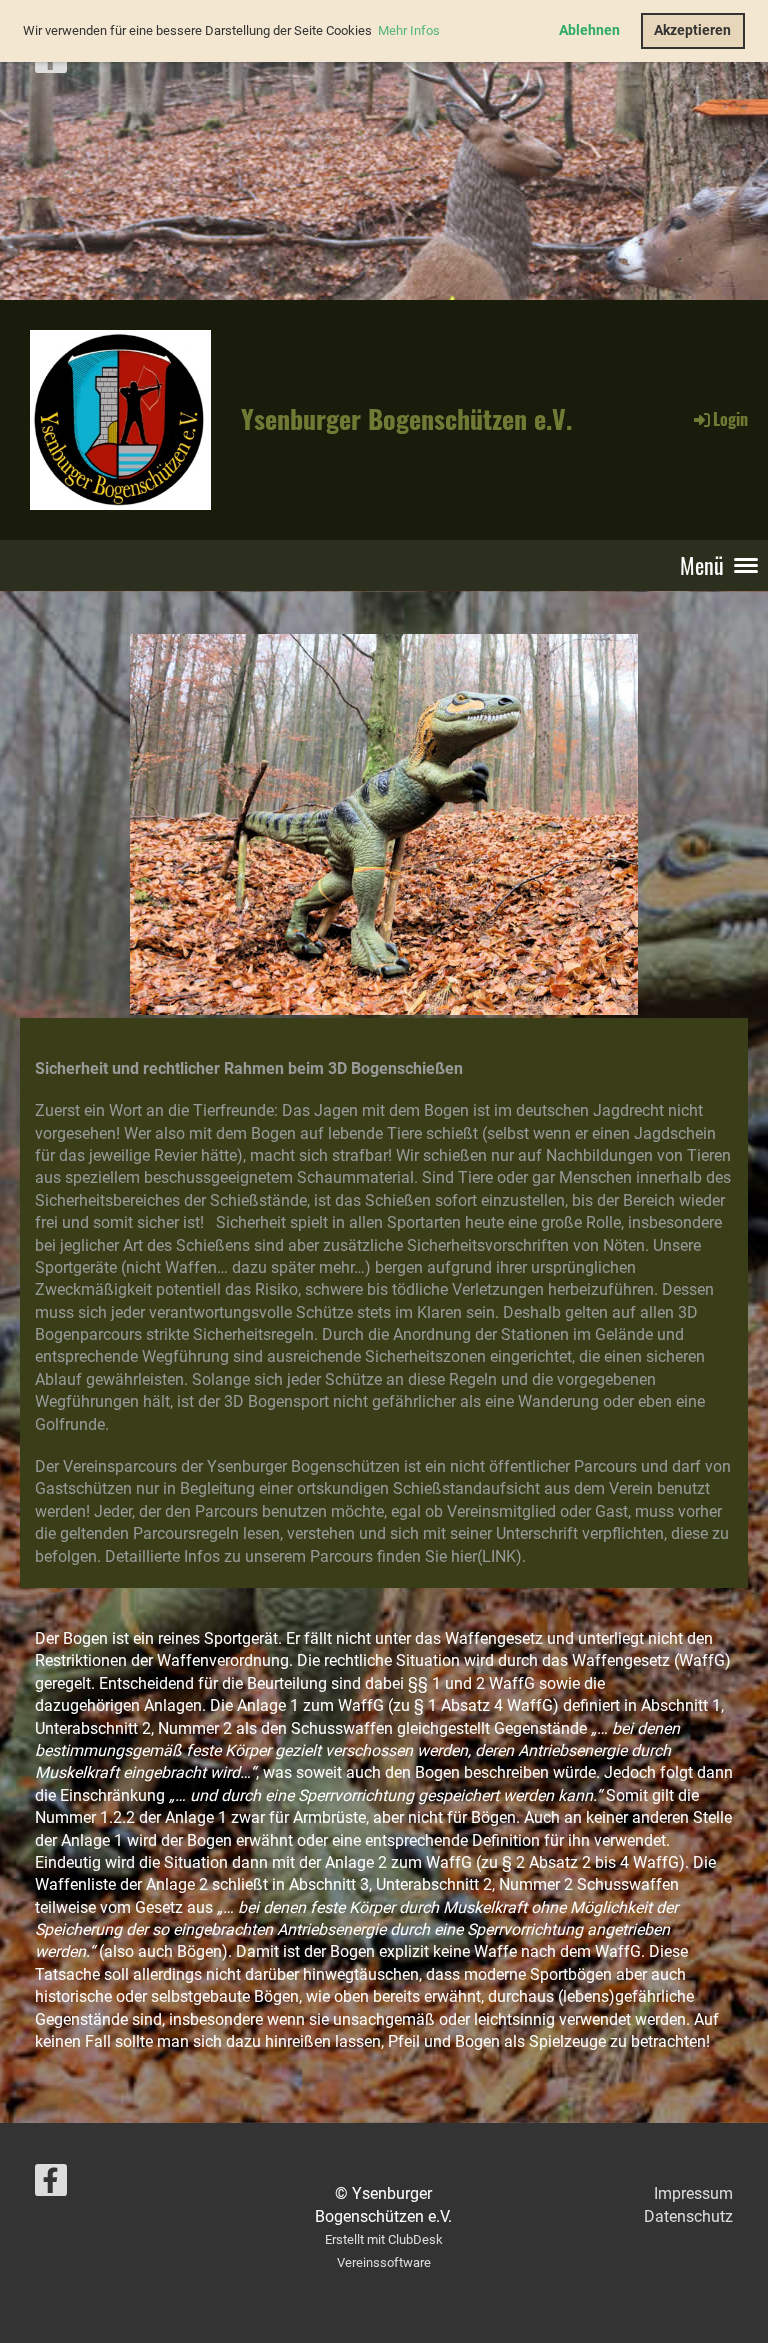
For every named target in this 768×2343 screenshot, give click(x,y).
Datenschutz (688, 2216)
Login (730, 419)
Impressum (693, 2193)
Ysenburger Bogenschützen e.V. (406, 419)
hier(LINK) (486, 1556)
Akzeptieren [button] (692, 30)
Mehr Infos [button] (409, 30)
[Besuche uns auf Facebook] (51, 62)
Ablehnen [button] (589, 30)
